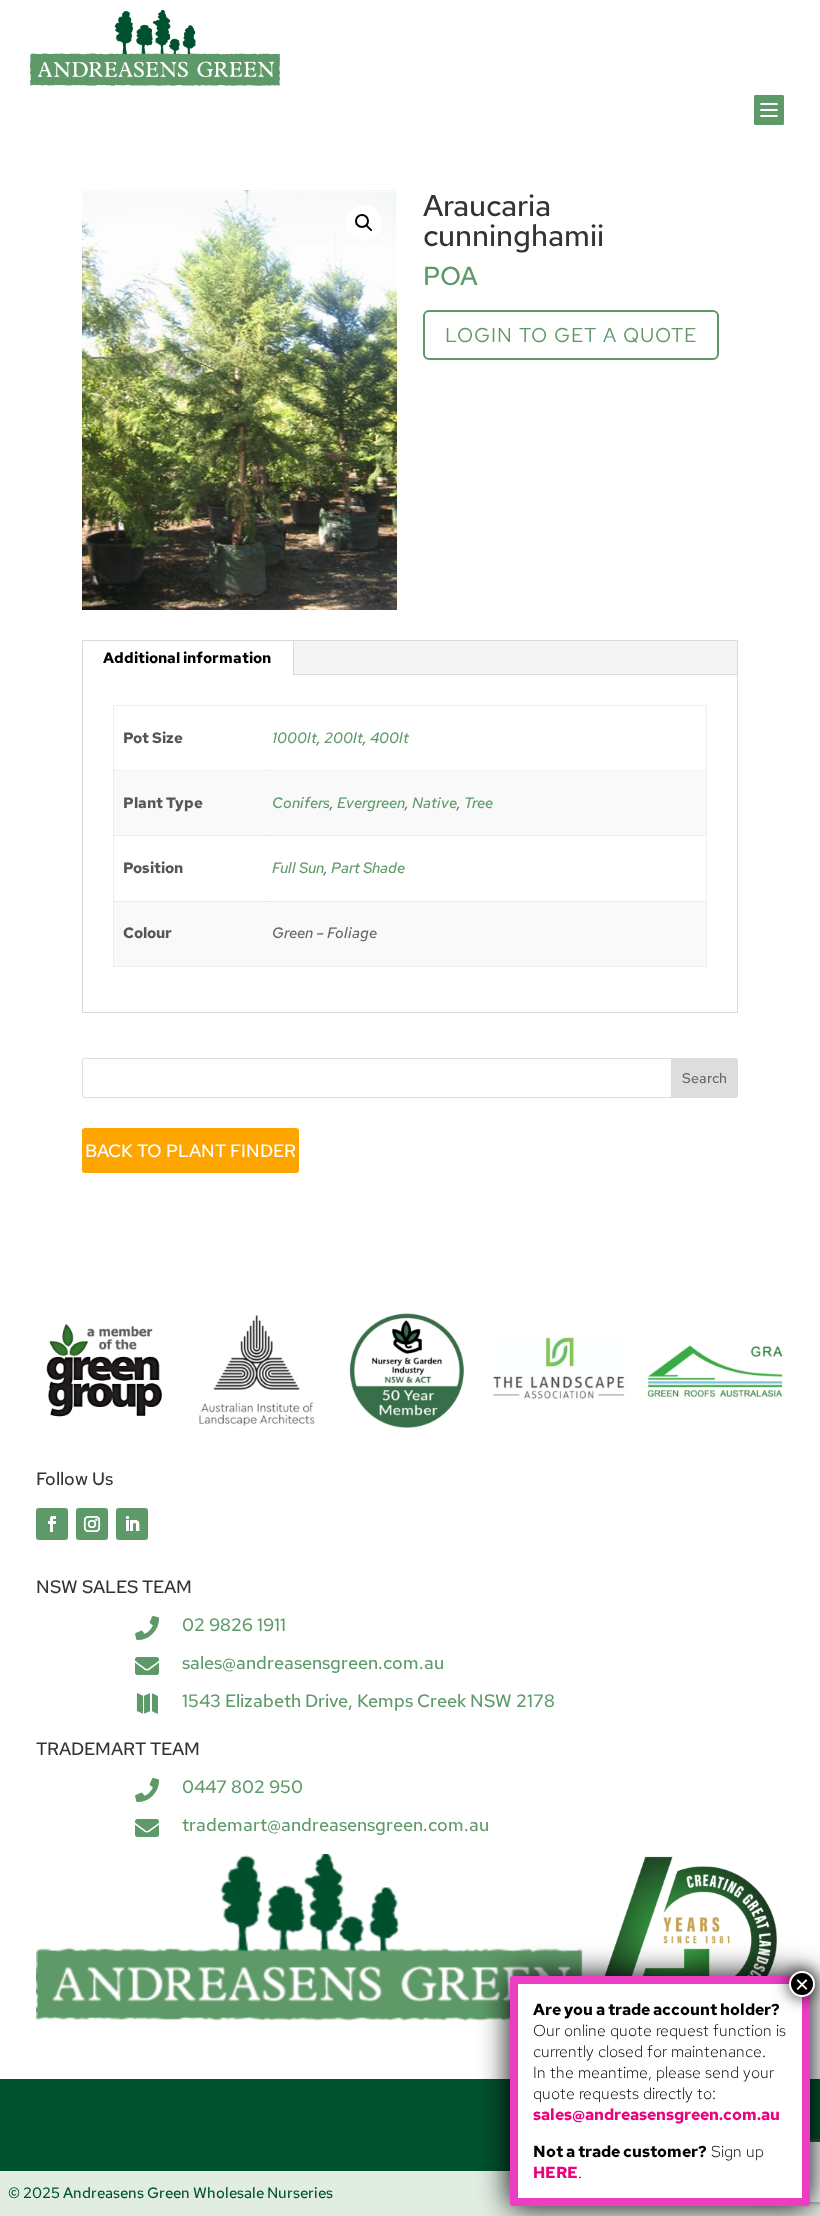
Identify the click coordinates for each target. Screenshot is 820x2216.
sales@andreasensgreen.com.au (313, 1662)
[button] (364, 223)
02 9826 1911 (234, 1624)
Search (704, 1078)
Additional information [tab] (187, 658)
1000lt (294, 738)
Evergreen (371, 803)
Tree (478, 803)
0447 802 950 (242, 1786)
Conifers (301, 803)
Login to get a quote (571, 335)
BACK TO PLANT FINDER (190, 1150)
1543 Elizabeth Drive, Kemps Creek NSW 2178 (368, 1700)
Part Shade (368, 868)
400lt (389, 738)
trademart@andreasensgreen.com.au (335, 1824)
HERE (555, 2172)
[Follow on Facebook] (52, 1524)
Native (434, 803)
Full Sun (298, 868)
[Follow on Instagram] (92, 1524)
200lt (343, 738)
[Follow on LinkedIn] (132, 1524)
